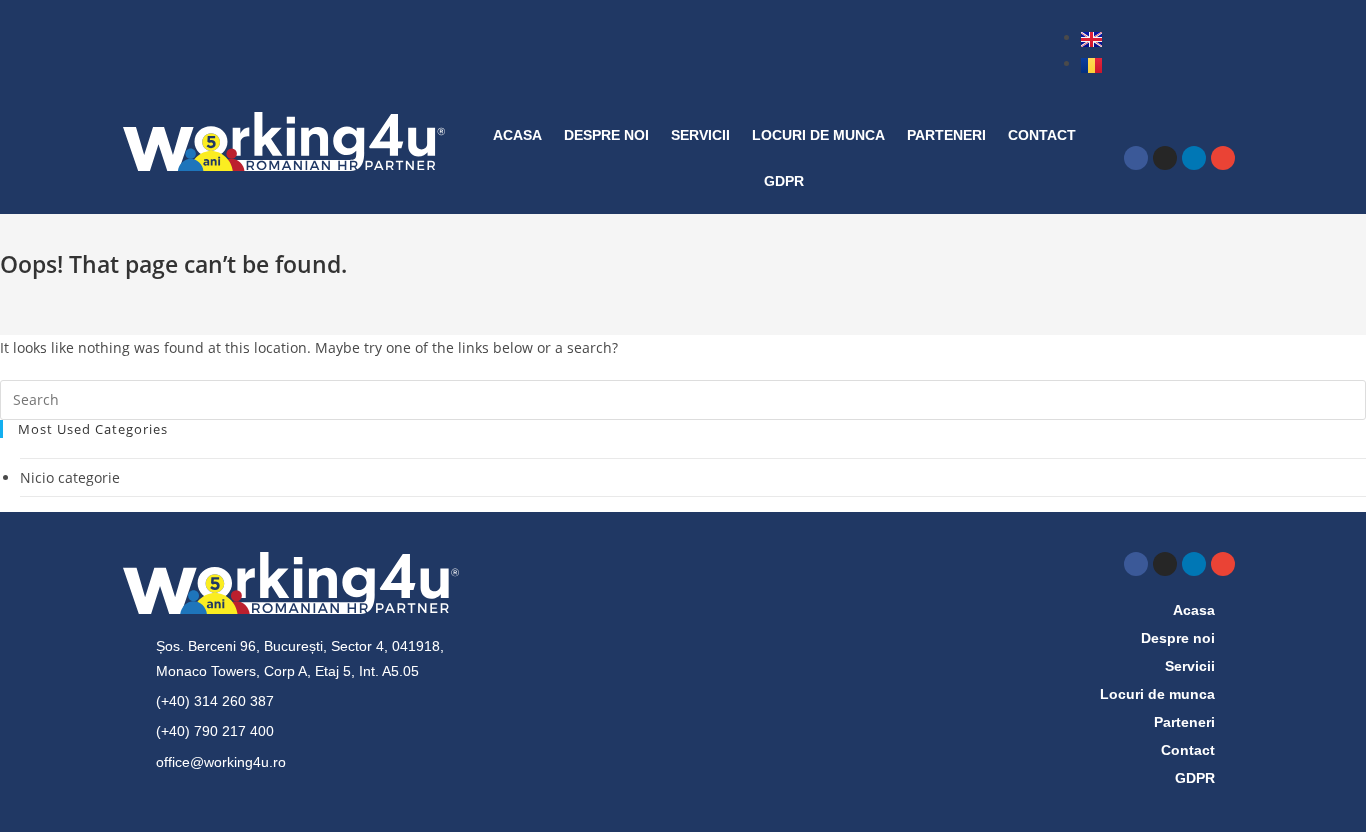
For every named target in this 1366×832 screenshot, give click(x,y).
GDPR (784, 181)
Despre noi (606, 135)
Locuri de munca (818, 135)
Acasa (517, 135)
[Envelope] (1223, 158)
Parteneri (946, 135)
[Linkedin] (1194, 158)
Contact (1042, 135)
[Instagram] (1165, 158)
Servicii (700, 135)
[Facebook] (1136, 158)
